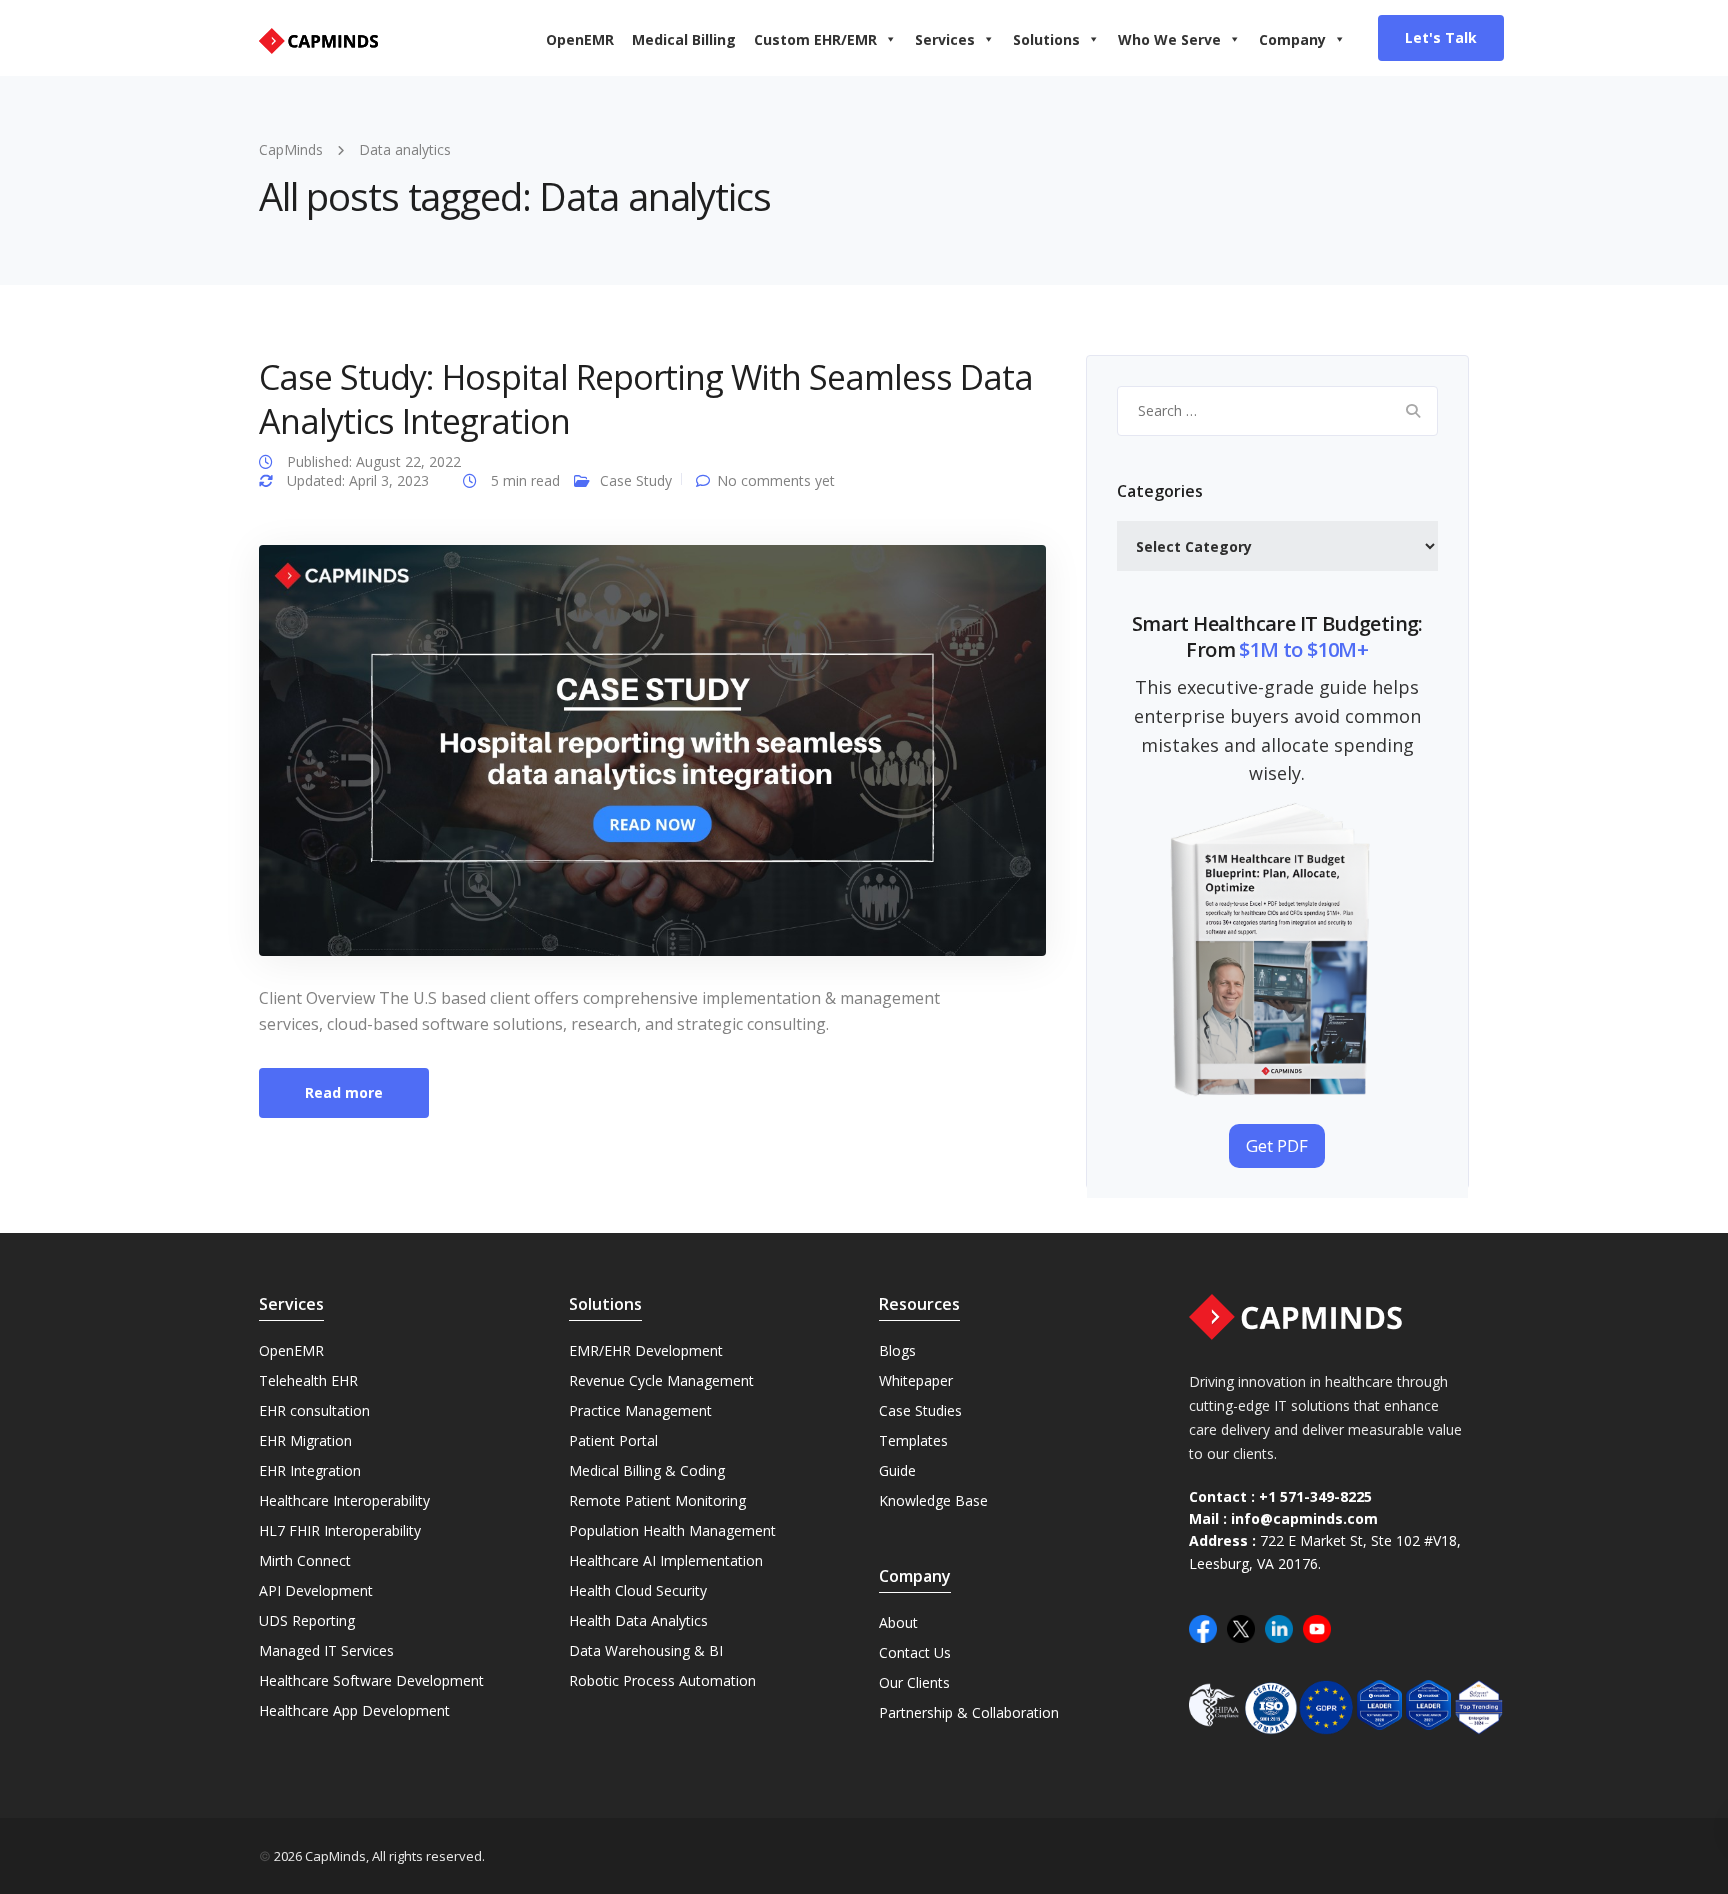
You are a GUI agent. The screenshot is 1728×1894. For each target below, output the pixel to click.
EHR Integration (310, 1470)
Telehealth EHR (308, 1380)
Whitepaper (916, 1380)
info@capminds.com (1304, 1518)
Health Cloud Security (638, 1590)
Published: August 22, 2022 (374, 461)
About (898, 1622)
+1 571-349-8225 (1315, 1496)
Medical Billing (684, 39)
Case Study (636, 480)
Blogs (897, 1350)
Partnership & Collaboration (969, 1712)
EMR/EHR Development (646, 1350)
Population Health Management (672, 1530)
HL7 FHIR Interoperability (340, 1530)
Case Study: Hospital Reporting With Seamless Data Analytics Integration (646, 399)
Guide (897, 1470)
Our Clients (914, 1682)
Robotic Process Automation (662, 1680)
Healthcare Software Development (371, 1680)
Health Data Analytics (638, 1620)
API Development (316, 1590)
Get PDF (1277, 1145)
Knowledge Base (933, 1500)
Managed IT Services (326, 1650)
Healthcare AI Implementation (666, 1560)
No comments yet (776, 480)
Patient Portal (613, 1440)
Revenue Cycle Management (661, 1380)
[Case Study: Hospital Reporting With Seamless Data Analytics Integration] (652, 748)
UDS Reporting (307, 1620)
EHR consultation (314, 1410)
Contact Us (915, 1652)
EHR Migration (305, 1440)
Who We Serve (1169, 39)
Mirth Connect (305, 1560)
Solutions (1046, 39)
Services (945, 39)
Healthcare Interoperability (344, 1500)
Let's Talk (1441, 37)
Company (1292, 39)
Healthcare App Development (354, 1710)
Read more (344, 1092)
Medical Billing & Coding (647, 1470)
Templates (913, 1440)
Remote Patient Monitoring (657, 1500)
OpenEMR (580, 39)
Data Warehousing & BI (646, 1650)
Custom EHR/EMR (815, 39)
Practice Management (640, 1410)
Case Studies (920, 1410)
